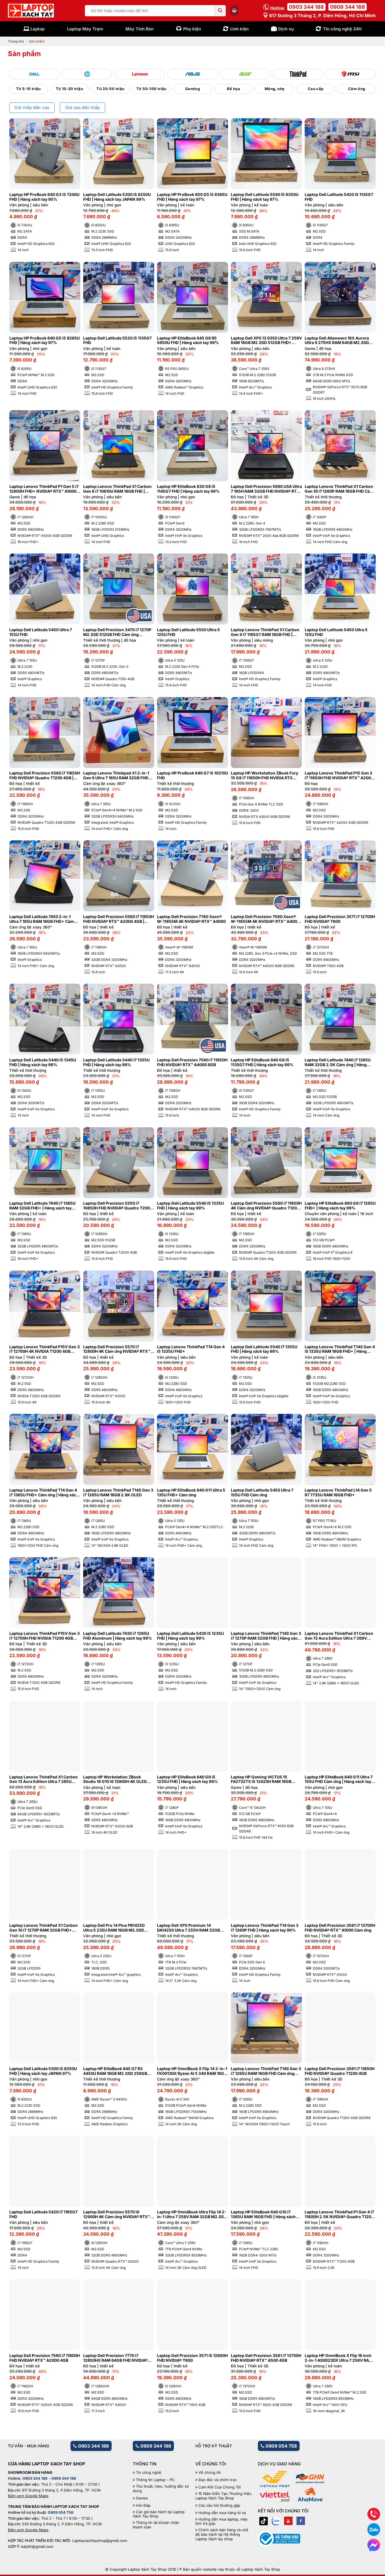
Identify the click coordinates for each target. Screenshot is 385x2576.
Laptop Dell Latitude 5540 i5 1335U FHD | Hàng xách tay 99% (190, 1206)
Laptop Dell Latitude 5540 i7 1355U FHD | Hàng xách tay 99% (264, 1349)
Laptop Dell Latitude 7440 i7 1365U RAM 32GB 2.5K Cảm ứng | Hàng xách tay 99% (338, 1062)
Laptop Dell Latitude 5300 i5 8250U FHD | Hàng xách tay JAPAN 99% (117, 197)
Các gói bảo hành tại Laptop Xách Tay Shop (159, 2514)
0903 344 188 (306, 7)
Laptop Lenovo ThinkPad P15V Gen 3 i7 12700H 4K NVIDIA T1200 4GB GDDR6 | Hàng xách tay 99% (45, 1349)
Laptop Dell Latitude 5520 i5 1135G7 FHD (117, 341)
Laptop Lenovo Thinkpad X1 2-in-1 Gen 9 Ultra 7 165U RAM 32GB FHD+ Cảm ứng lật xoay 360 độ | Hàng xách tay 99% (119, 776)
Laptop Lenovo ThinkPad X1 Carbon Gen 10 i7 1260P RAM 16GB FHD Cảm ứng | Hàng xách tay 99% (339, 489)
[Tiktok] (264, 2521)
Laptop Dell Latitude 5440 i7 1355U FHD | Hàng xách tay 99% (116, 1062)
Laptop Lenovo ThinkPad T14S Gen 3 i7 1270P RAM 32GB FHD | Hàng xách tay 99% (266, 1636)
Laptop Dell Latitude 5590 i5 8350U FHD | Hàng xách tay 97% (265, 197)
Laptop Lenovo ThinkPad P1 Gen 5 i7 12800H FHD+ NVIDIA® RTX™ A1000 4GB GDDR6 (44, 489)
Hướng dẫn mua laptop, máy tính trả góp (221, 2522)
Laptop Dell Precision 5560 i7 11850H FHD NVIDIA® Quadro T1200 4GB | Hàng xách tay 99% (45, 776)
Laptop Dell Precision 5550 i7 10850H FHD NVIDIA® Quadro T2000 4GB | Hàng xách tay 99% (118, 1206)
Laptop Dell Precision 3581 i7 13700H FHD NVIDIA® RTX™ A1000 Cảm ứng (340, 1928)
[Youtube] (288, 2521)
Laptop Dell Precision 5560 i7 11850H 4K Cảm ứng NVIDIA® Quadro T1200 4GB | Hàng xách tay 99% (266, 1206)
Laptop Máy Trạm (85, 29)
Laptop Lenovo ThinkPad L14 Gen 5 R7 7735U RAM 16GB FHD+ (338, 1493)
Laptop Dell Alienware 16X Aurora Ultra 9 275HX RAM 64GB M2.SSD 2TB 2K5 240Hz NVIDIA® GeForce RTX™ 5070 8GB (337, 341)
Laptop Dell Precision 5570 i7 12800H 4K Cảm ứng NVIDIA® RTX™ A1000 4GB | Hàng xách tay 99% (117, 1349)
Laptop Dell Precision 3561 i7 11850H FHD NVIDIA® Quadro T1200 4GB (340, 2071)
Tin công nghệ (149, 2473)
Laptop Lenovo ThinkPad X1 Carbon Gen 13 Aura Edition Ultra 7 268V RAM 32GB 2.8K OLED (339, 1636)
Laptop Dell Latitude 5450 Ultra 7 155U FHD (41, 632)
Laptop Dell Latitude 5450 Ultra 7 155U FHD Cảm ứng (262, 1493)
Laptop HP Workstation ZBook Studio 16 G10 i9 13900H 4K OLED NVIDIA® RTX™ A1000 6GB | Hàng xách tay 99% (115, 1780)
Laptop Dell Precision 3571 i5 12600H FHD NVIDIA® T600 (192, 2358)
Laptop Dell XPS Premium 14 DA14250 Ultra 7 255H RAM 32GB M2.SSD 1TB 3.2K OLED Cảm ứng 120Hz (188, 1928)
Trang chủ (16, 41)
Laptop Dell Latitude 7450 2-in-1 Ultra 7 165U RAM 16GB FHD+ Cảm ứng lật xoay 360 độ (42, 919)
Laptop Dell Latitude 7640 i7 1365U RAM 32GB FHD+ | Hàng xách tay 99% (42, 1206)
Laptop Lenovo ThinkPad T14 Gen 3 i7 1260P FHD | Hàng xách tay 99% (265, 1928)
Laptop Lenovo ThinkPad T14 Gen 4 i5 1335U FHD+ (191, 1349)
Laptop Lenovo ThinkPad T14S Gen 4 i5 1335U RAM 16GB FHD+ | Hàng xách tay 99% (340, 1349)
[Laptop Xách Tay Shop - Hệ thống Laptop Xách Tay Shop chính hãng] (31, 11)
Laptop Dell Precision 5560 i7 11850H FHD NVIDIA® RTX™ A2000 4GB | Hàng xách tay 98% (119, 919)
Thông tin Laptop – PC (155, 2480)
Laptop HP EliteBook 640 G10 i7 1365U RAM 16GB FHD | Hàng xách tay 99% (263, 2215)
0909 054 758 (281, 2446)
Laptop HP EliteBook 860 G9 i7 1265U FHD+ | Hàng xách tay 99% (340, 1206)
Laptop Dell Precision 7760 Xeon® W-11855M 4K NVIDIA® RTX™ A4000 (191, 919)
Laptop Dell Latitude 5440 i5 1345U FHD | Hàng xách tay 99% (43, 1062)
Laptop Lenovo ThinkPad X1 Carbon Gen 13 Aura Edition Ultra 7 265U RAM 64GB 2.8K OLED (44, 1780)
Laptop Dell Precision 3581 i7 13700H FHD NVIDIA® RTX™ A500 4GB (266, 2358)
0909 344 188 (348, 7)
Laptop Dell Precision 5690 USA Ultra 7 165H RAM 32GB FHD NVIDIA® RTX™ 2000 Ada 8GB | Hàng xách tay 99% (266, 489)
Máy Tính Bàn (140, 29)
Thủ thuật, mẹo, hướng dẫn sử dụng (161, 2489)
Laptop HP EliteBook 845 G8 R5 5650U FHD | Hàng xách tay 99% (188, 341)
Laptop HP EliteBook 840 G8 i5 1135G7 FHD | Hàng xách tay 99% (262, 1062)
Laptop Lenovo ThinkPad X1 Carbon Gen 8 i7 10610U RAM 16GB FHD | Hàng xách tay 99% (117, 489)
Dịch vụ (286, 29)
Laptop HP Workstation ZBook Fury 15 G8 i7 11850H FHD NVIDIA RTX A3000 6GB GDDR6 (265, 776)
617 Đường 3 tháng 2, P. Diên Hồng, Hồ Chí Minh (322, 15)
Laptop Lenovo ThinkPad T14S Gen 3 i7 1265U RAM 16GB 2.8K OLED (118, 1493)
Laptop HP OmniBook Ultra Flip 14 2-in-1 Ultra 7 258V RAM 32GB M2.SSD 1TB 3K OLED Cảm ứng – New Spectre (192, 2215)
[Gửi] (220, 11)
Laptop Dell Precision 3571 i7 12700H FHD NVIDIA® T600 (340, 919)
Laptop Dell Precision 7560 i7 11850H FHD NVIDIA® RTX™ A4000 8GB (192, 1062)
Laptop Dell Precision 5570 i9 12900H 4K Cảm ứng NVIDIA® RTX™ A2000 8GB (117, 2215)
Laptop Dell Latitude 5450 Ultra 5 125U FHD (336, 632)
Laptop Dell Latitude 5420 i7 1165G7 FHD (43, 2214)
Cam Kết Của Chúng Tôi (220, 2487)
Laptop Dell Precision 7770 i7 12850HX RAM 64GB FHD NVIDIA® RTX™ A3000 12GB (115, 2358)
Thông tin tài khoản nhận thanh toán (156, 2525)
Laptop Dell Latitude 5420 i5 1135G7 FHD (339, 197)
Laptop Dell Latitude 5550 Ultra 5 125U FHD (188, 632)
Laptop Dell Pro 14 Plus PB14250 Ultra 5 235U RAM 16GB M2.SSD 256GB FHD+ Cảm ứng (114, 1928)
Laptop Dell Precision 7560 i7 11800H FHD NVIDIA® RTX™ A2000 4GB (45, 2358)
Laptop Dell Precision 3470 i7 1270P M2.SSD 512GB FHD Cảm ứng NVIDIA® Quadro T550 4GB (117, 632)
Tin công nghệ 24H (342, 29)
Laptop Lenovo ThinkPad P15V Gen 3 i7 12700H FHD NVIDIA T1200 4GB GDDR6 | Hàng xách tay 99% (45, 1636)
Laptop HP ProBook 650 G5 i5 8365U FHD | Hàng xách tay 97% (192, 197)
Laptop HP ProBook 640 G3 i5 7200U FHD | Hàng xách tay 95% (44, 197)
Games (142, 2498)
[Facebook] (301, 2521)
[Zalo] (276, 2521)
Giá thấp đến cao (32, 108)
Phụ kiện (192, 29)
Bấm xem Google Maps (28, 2496)
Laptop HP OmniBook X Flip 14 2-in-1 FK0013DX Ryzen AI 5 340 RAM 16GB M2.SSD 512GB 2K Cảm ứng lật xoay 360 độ (192, 2071)
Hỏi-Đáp (143, 2505)
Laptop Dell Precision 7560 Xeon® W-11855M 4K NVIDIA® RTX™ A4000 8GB (265, 919)
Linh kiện (239, 29)
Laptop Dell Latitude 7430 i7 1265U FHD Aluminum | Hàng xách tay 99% (118, 1636)
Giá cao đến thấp (83, 108)
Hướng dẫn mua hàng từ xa (222, 2513)
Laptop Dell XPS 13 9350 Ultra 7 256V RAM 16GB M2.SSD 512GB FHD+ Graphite (266, 341)
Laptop (37, 29)
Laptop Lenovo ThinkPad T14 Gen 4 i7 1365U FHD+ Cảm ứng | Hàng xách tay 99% (44, 1493)
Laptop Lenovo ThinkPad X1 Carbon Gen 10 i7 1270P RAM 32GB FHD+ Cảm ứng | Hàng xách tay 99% (44, 1928)
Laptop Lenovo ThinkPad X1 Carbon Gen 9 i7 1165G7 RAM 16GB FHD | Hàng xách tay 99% (265, 632)
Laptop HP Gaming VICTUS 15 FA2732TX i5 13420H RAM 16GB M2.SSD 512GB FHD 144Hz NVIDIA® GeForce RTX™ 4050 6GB (264, 1780)
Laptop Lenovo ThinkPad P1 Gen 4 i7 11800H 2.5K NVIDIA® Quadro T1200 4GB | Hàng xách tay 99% (339, 2215)
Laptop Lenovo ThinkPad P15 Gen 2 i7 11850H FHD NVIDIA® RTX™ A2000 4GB (339, 776)
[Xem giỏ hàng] (234, 10)
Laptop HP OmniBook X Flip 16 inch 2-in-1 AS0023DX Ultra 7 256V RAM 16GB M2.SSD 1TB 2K (339, 2358)
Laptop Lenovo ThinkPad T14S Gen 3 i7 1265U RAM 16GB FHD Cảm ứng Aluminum (266, 2071)
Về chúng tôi (210, 2473)
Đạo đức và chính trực (218, 2480)
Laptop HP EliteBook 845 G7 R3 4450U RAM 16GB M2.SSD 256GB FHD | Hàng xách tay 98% (115, 2071)
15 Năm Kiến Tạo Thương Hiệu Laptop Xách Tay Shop (224, 2496)
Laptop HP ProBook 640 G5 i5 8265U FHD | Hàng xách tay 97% (45, 341)
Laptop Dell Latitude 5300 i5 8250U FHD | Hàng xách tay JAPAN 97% (43, 2071)
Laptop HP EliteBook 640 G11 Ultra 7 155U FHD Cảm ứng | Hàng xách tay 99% (339, 1780)
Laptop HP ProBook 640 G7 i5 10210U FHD (193, 775)
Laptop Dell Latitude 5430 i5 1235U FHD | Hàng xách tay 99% (190, 1636)
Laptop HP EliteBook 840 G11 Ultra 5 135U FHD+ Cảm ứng (191, 1493)
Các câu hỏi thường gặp (219, 2505)
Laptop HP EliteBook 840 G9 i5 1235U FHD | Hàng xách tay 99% (187, 1779)
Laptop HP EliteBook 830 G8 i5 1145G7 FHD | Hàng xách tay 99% (188, 489)
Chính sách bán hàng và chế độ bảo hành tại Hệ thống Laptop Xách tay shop (222, 2534)
